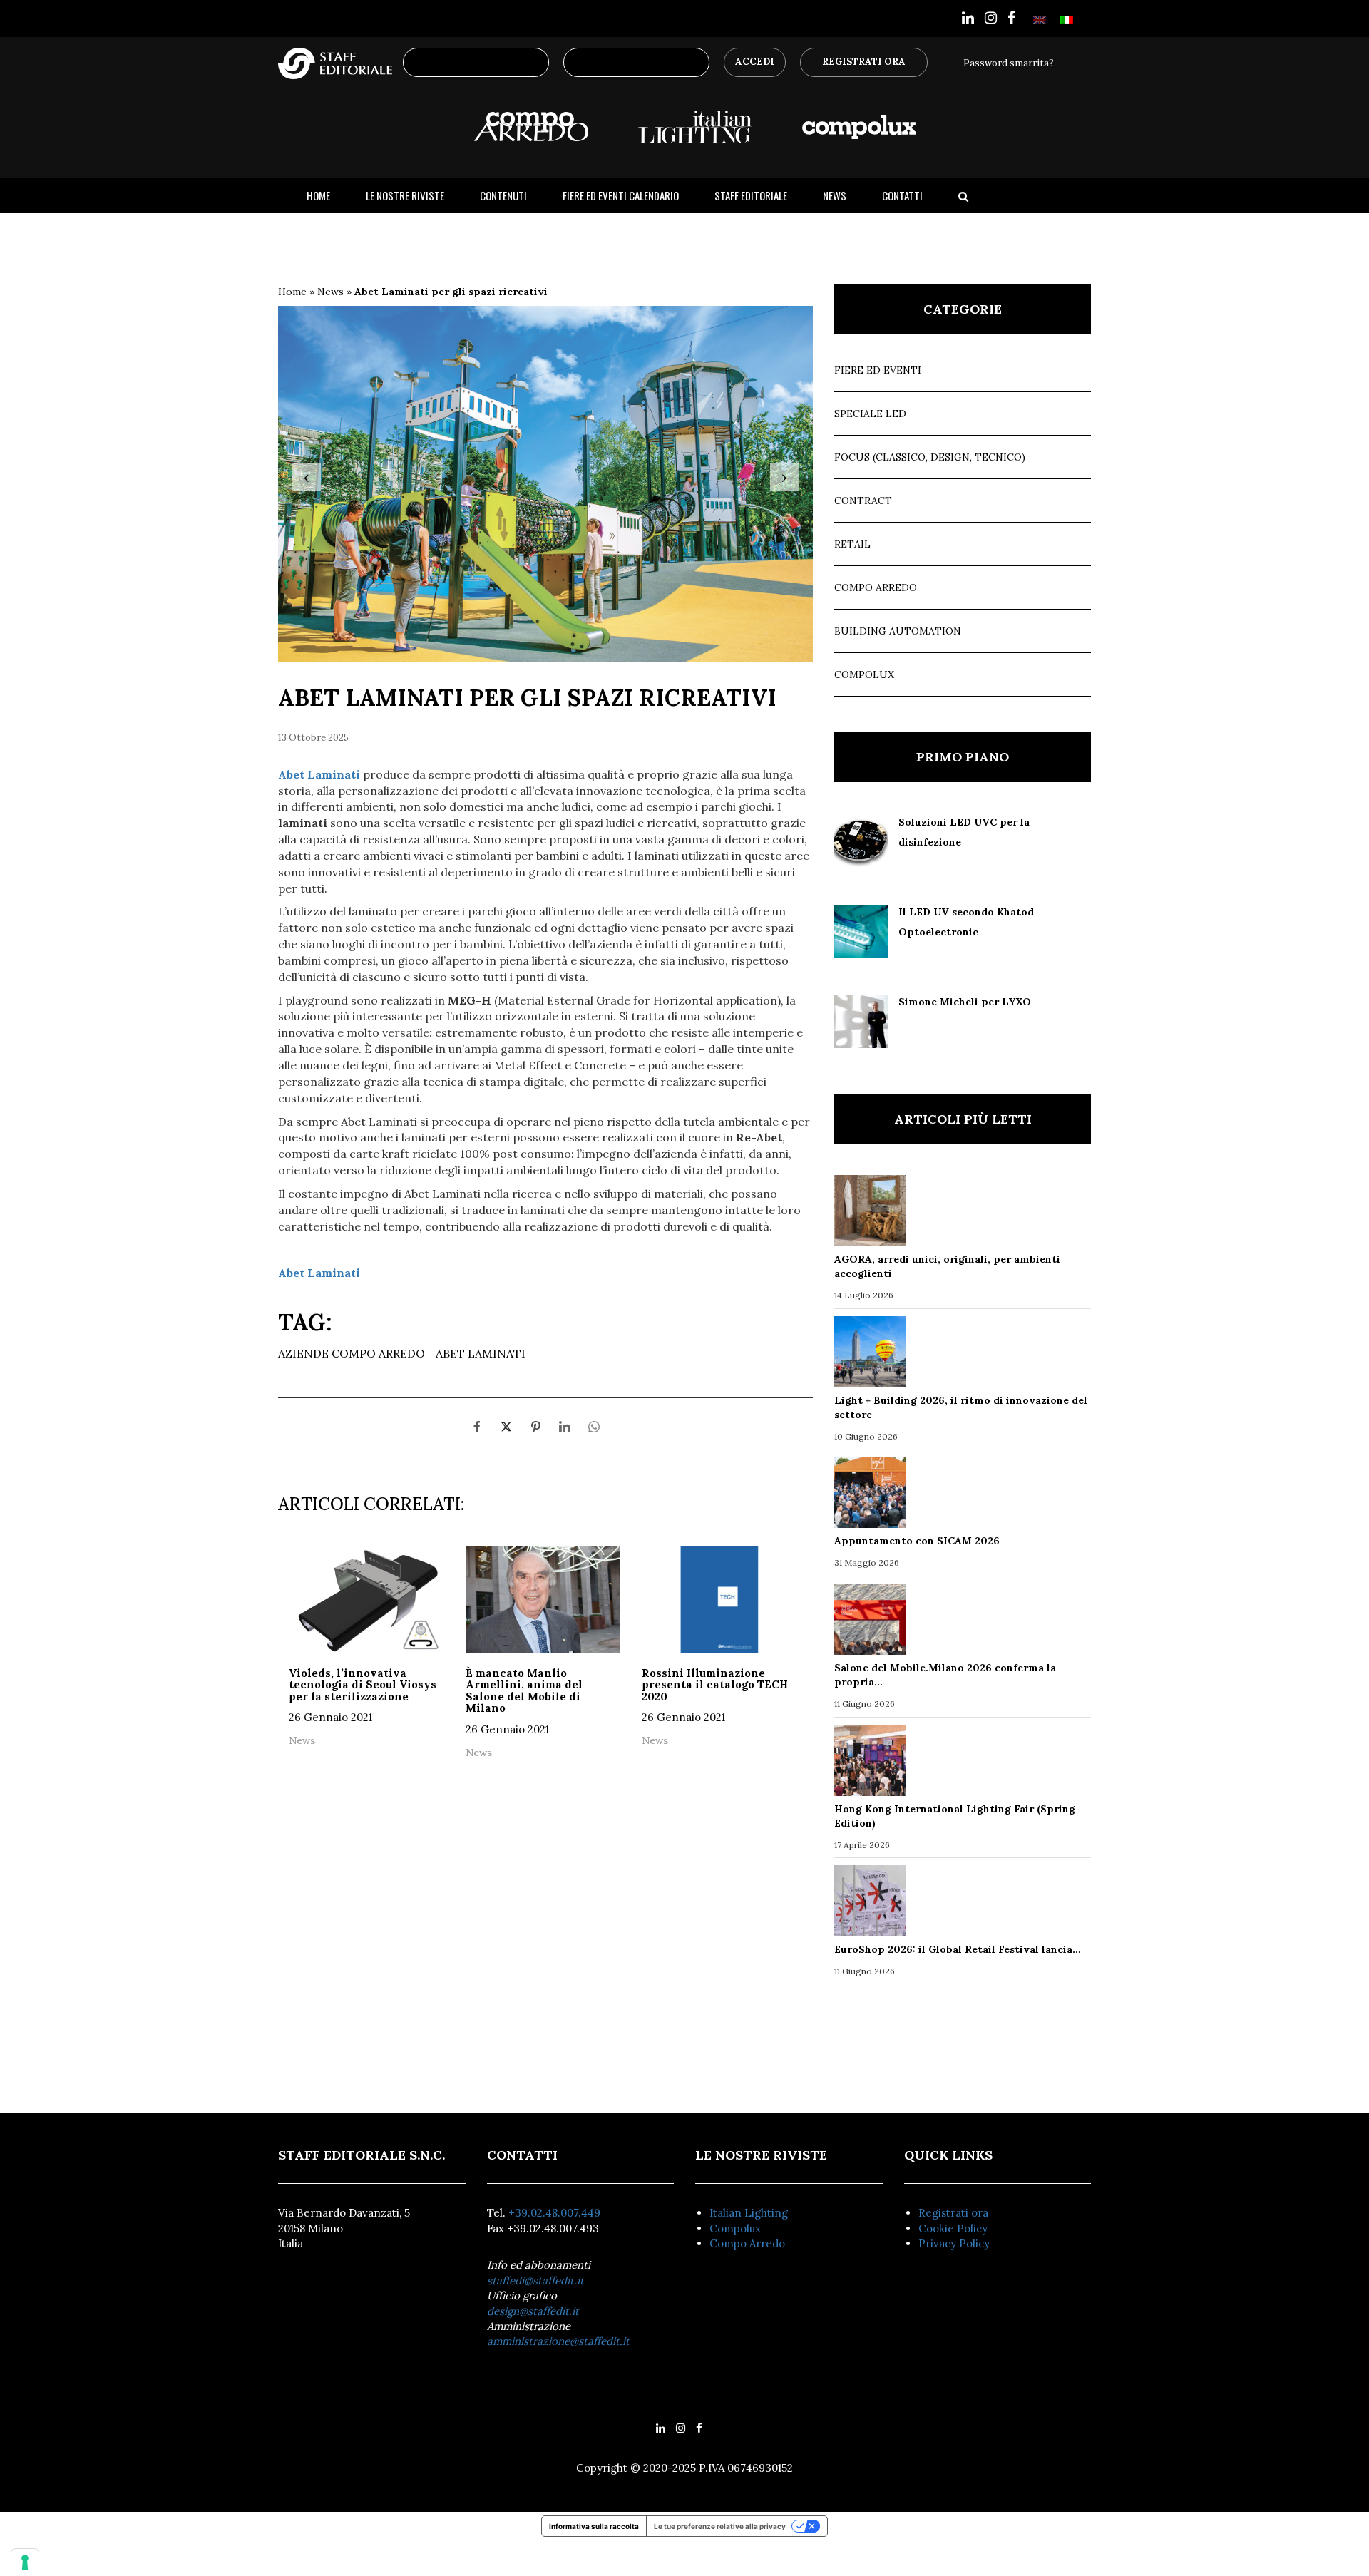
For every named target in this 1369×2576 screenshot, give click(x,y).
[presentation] (307, 477)
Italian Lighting (749, 2213)
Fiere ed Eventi (878, 370)
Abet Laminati (481, 1353)
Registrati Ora (864, 62)
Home (318, 195)
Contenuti (503, 195)
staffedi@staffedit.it (535, 2280)
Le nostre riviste (405, 195)
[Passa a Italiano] (1067, 19)
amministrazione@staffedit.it (558, 2341)
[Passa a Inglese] (1040, 19)
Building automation (898, 631)
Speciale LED (870, 414)
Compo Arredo (876, 587)
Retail (852, 544)
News (835, 195)
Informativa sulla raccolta (594, 2526)
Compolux (864, 674)
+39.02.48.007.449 (554, 2213)
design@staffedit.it (533, 2311)
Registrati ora (953, 2213)
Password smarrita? (1009, 63)
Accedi (755, 62)
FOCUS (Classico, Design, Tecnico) (930, 457)
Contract (863, 501)
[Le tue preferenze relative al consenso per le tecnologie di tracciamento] (25, 2562)
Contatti (902, 195)
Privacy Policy (954, 2243)
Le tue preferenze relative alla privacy (720, 2526)
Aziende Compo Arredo (352, 1353)
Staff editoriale (751, 195)
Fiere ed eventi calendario (621, 195)
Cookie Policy (953, 2228)
